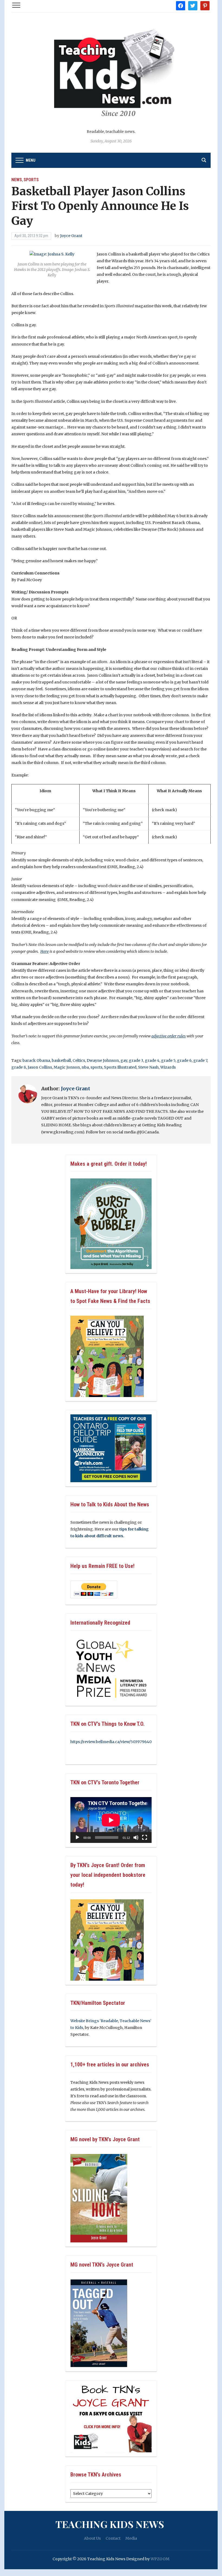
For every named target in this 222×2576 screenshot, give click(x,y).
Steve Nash (148, 1067)
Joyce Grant (71, 236)
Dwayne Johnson (103, 1060)
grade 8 (19, 1067)
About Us (92, 2538)
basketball (61, 1060)
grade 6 (184, 1060)
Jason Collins (40, 1067)
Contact (113, 2538)
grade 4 (152, 1060)
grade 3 (136, 1060)
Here (45, 951)
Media (131, 2538)
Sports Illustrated (120, 1067)
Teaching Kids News (110, 2524)
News (17, 180)
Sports (31, 180)
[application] (111, 1820)
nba (85, 1067)
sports (96, 1067)
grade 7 (200, 1060)
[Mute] (136, 1837)
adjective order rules (169, 1036)
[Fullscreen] (145, 1837)
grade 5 (168, 1060)
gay (124, 1060)
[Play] (77, 1837)
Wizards (168, 1067)
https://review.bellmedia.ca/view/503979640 (111, 1742)
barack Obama (36, 1060)
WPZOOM (160, 2559)
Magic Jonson (67, 1067)
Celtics (79, 1060)
